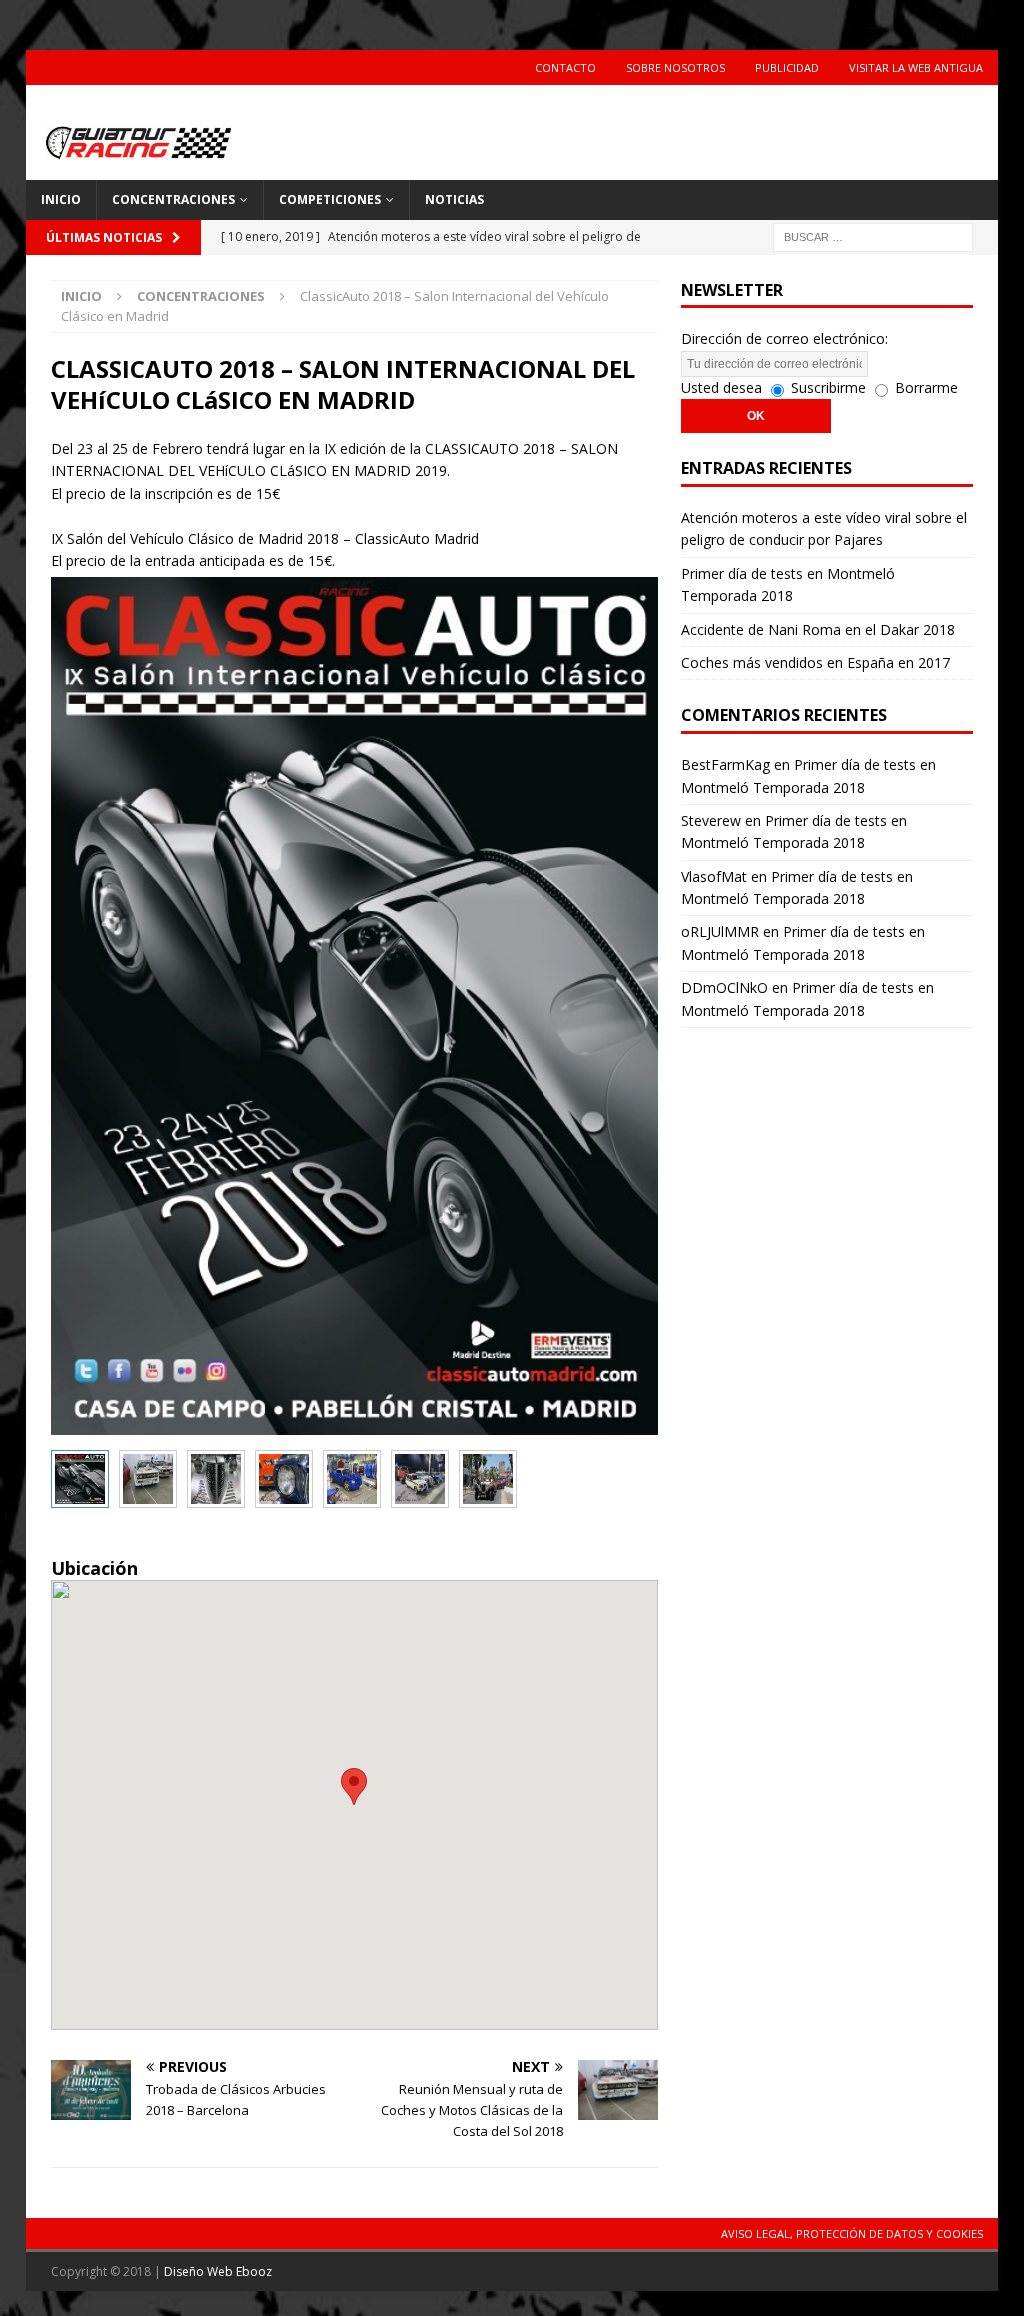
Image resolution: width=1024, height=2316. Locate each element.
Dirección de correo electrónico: (784, 338)
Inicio (61, 199)
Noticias (454, 199)
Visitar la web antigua (916, 67)
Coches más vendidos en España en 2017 (815, 662)
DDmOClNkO (724, 987)
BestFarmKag (725, 764)
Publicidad (787, 67)
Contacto (565, 67)
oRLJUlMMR (720, 931)
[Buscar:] (873, 235)
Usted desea (721, 387)
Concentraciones (173, 199)
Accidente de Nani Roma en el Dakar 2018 (818, 629)
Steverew (711, 820)
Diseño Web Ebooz (218, 2271)
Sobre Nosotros (675, 67)
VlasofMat (714, 876)
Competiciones (330, 199)
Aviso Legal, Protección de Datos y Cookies (852, 2233)
